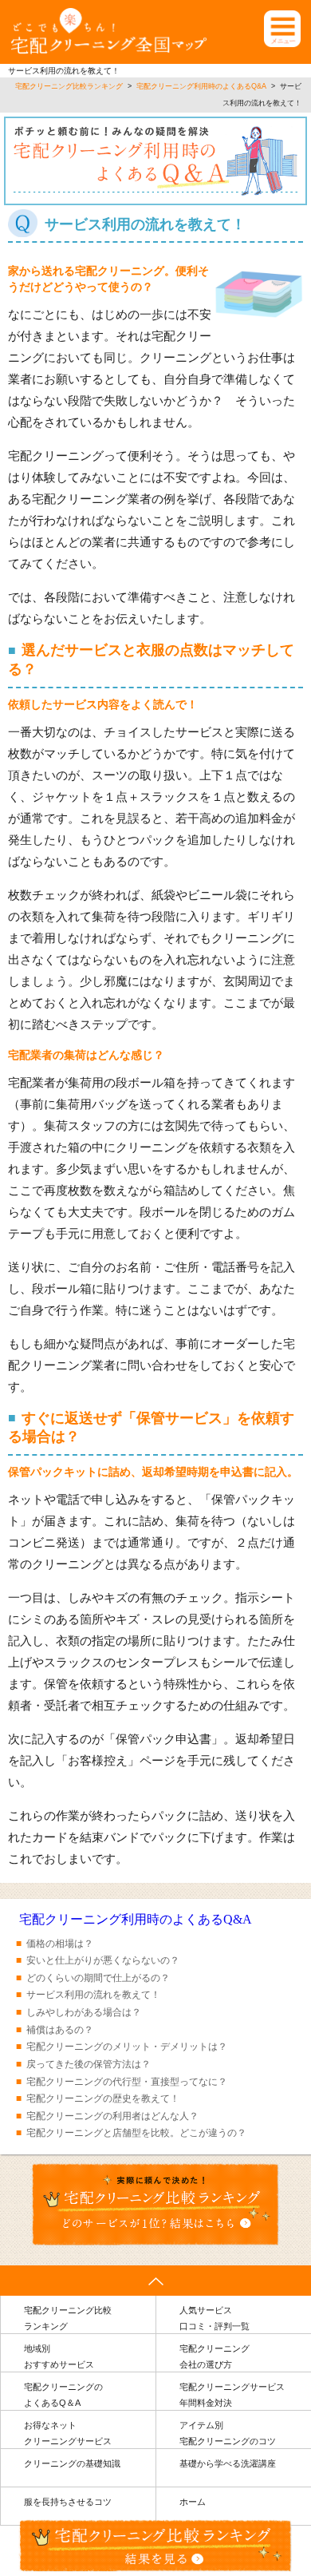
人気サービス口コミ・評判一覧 (215, 2318)
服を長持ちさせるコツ (68, 2502)
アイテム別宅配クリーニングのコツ (228, 2433)
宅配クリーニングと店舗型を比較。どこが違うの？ (136, 2133)
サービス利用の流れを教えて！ (93, 1995)
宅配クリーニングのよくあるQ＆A (63, 2395)
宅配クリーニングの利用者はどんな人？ (112, 2116)
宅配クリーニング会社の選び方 (215, 2357)
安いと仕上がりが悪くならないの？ (103, 1960)
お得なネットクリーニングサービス (68, 2433)
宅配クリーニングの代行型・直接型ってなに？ (127, 2082)
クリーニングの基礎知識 (72, 2463)
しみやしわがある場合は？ (84, 2012)
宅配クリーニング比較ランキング (68, 2318)
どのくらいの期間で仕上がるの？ (98, 1978)
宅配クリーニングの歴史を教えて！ (103, 2098)
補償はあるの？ (60, 2030)
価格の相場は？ (60, 1944)
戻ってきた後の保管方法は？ (89, 2064)
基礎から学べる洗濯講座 (228, 2463)
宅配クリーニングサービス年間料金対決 (232, 2395)
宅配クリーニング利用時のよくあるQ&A (136, 1919)
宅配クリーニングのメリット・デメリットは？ (127, 2047)
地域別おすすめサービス (59, 2357)
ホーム (193, 2502)
